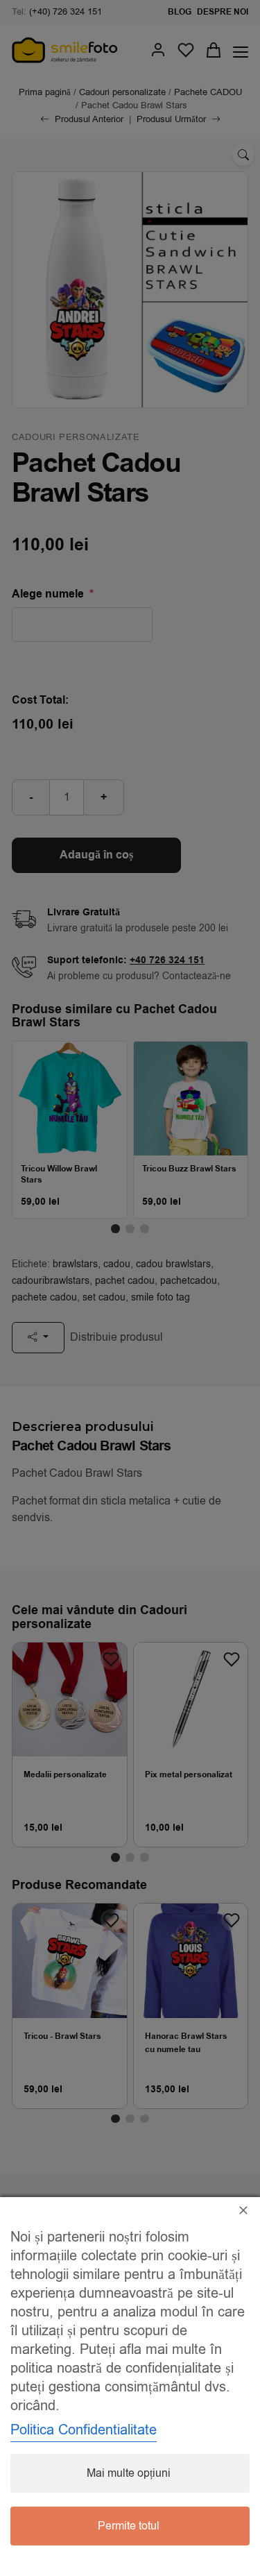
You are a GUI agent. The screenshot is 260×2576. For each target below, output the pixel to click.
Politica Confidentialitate (84, 2430)
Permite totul (129, 2526)
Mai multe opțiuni (129, 2473)
